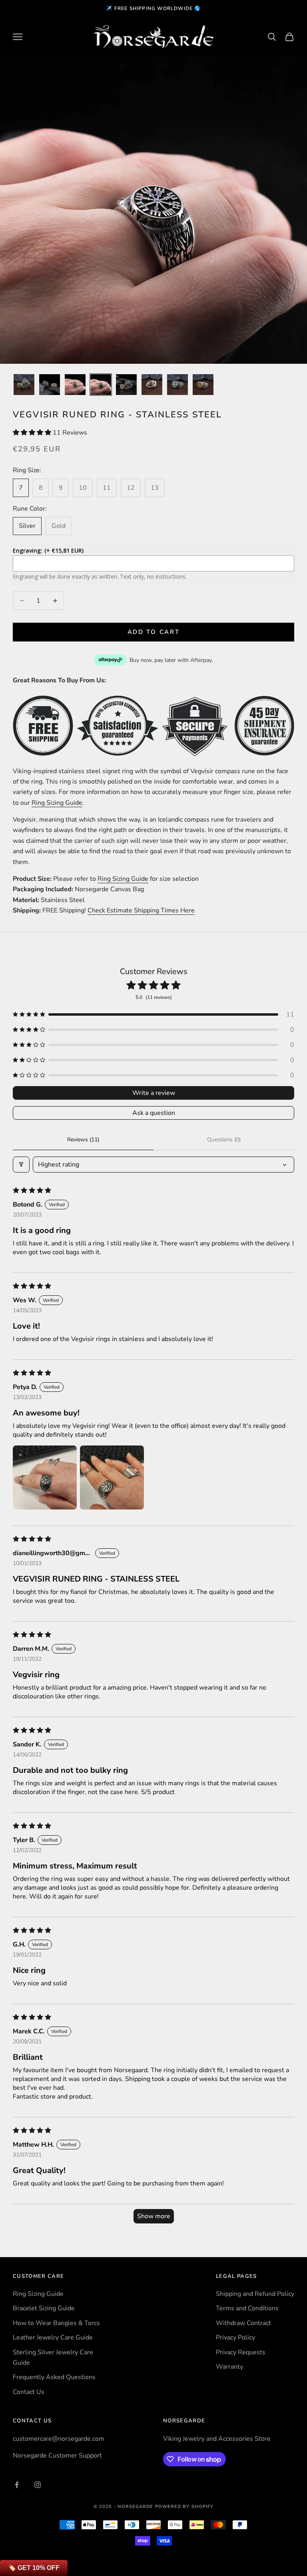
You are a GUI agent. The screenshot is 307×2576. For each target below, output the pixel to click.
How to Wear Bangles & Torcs (56, 2323)
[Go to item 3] (75, 385)
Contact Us (29, 2392)
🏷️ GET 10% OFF (34, 2568)
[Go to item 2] (50, 385)
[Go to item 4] (101, 385)
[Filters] (21, 1165)
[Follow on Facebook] (17, 2485)
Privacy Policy (235, 2337)
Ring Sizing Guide (57, 803)
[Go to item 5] (126, 385)
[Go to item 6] (152, 385)
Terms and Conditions (247, 2308)
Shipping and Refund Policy (255, 2294)
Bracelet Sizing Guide (44, 2308)
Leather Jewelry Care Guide (53, 2337)
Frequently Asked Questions (54, 2377)
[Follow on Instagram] (38, 2485)
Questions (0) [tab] (224, 1140)
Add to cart (154, 632)
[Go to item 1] (24, 385)
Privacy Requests (241, 2352)
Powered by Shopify (184, 2507)
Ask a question (154, 1113)
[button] (33, 433)
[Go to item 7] (177, 385)
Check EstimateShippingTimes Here (141, 910)
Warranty (229, 2367)
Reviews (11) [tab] (83, 1140)
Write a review (154, 1093)
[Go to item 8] (203, 385)
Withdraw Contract (243, 2323)
